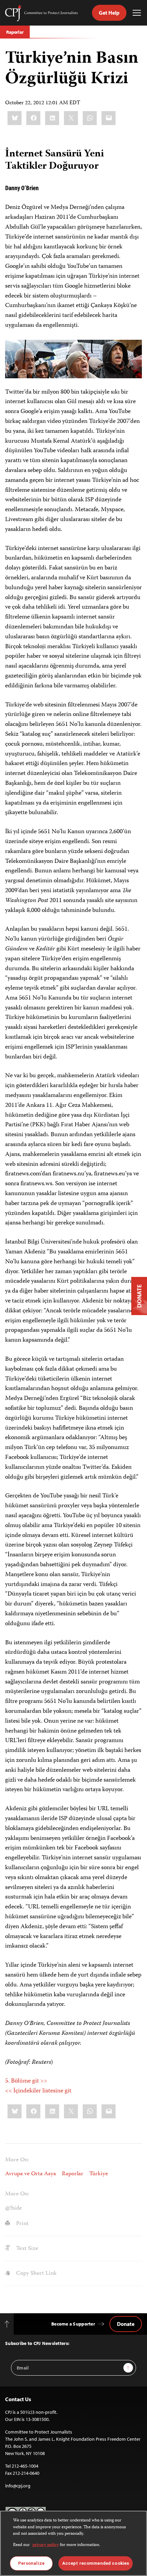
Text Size (26, 2249)
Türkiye (99, 2174)
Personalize (31, 2563)
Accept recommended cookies (96, 2563)
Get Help (109, 13)
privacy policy (46, 2545)
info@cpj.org (18, 2486)
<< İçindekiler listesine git (38, 2091)
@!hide (14, 2208)
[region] (73, 2543)
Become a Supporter (73, 2324)
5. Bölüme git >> (26, 2081)
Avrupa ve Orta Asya (31, 2174)
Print (22, 2224)
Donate (126, 2324)
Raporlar (15, 32)
